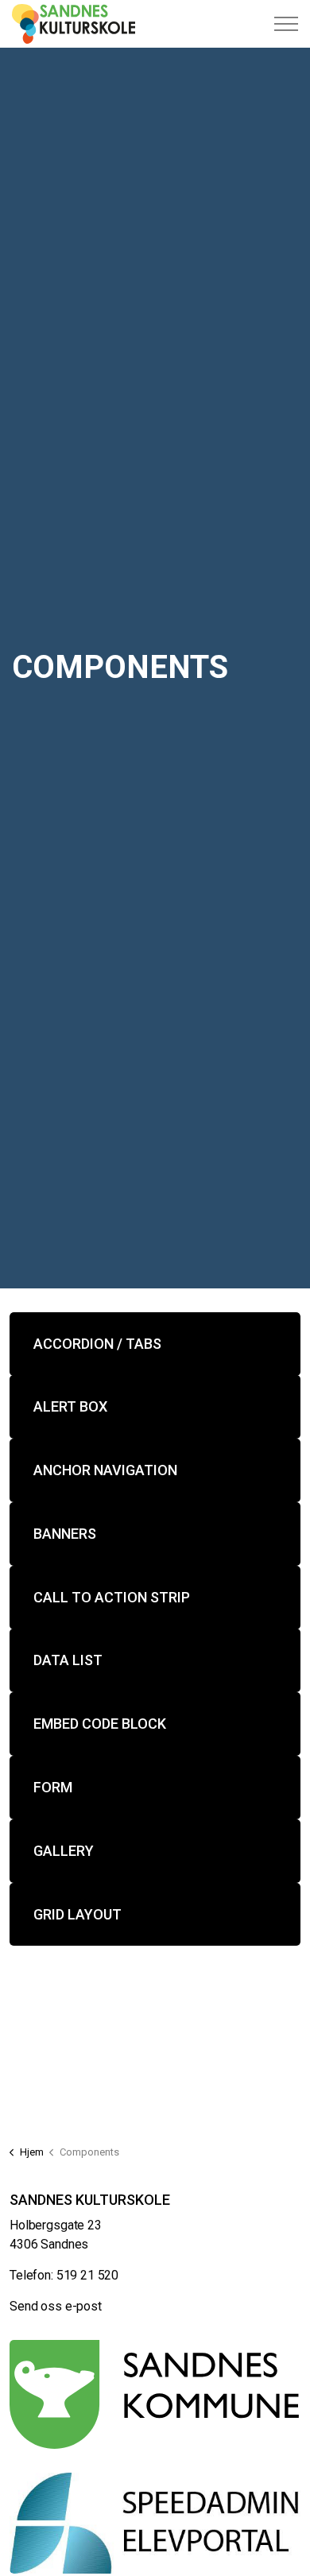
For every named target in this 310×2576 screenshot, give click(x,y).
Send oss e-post (56, 2306)
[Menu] (286, 24)
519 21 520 (88, 2275)
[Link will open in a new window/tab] (155, 2395)
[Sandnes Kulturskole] (74, 24)
